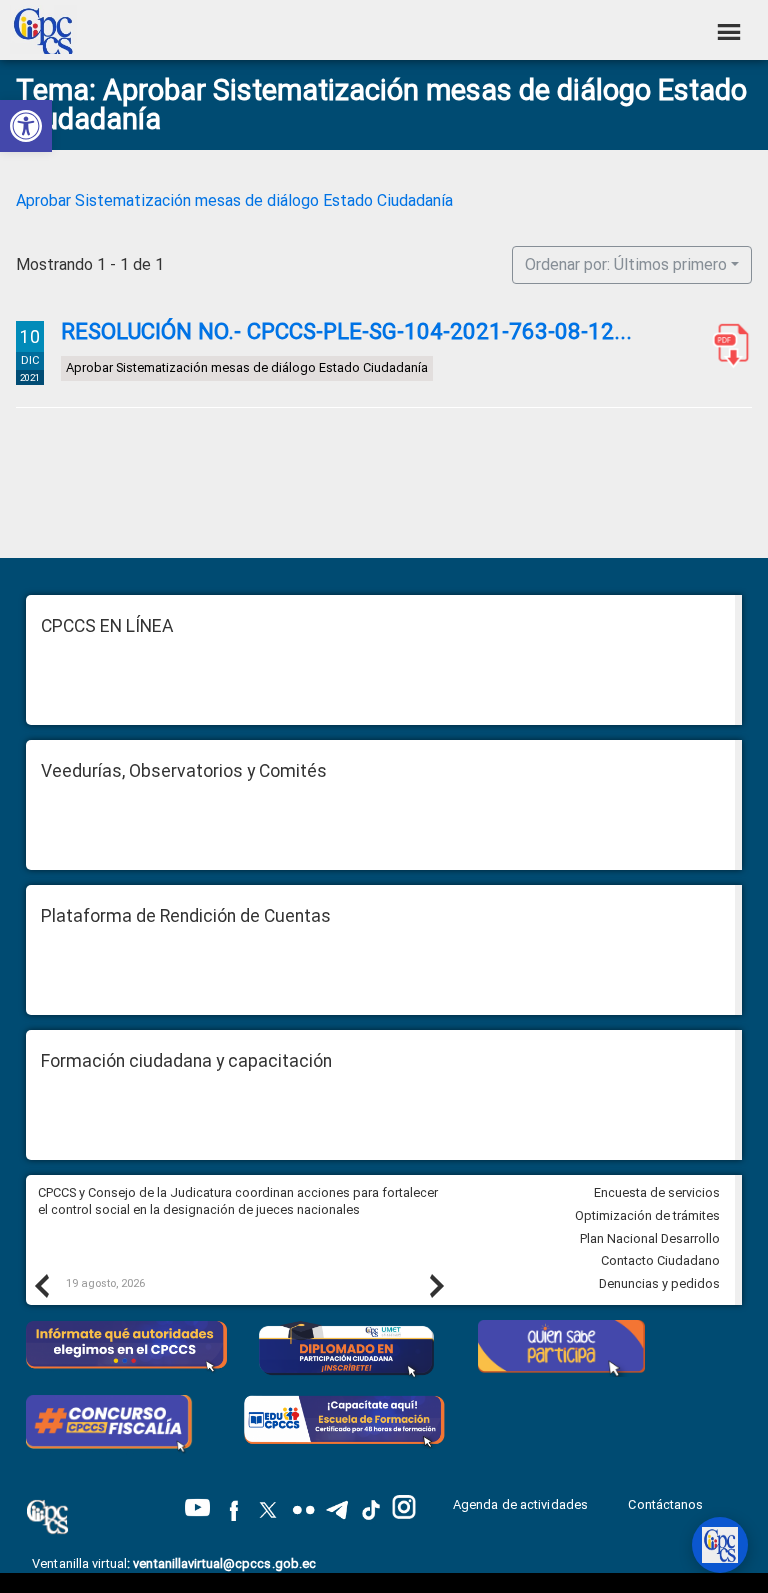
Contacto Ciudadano (660, 1260)
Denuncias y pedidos (659, 1283)
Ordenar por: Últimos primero (626, 264)
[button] (26, 126)
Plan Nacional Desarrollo (650, 1238)
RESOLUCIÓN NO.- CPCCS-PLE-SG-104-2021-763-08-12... (346, 331)
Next (436, 1285)
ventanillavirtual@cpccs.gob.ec (224, 1563)
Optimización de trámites (647, 1215)
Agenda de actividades (520, 1504)
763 (727, 345)
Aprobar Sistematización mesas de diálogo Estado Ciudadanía (234, 200)
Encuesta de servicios (657, 1192)
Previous (41, 1285)
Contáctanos (667, 1504)
